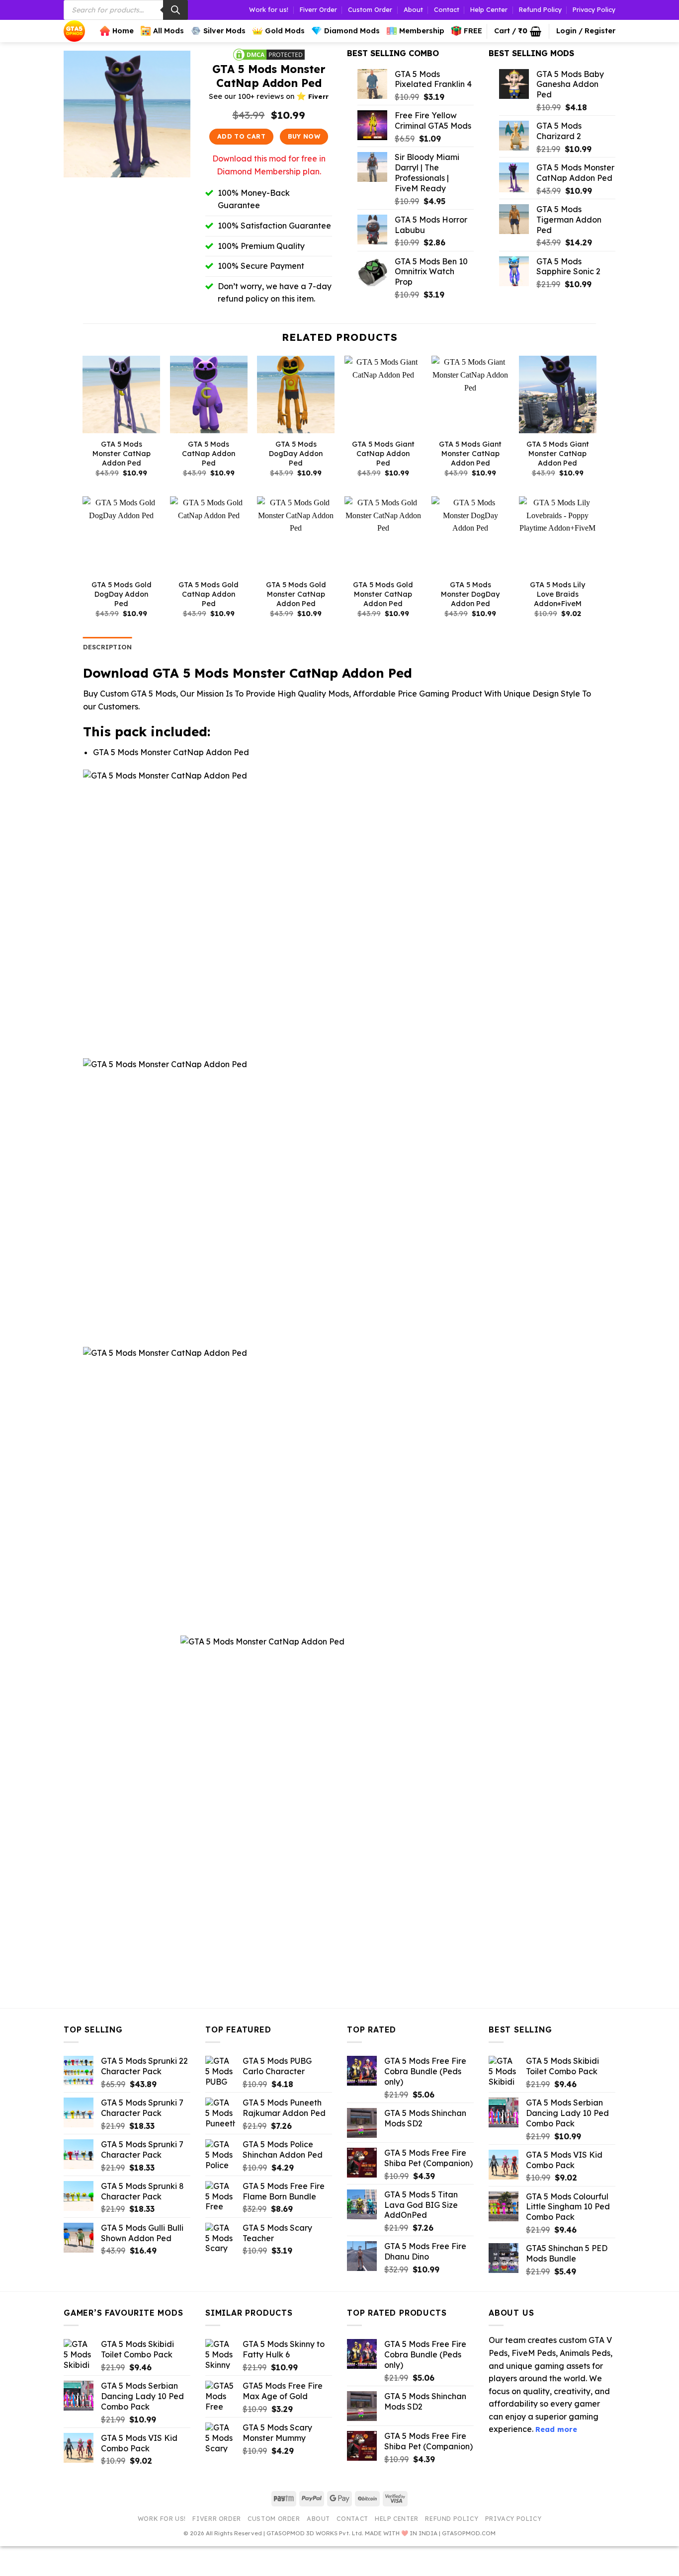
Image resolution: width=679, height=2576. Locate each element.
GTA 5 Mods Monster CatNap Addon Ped (122, 453)
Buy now (304, 136)
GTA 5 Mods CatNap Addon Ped (209, 453)
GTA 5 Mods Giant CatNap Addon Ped (383, 453)
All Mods (169, 31)
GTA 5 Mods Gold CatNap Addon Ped (209, 594)
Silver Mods (224, 31)
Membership (422, 31)
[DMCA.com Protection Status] (269, 54)
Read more (556, 2429)
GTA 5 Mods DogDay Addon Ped (296, 453)
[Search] (175, 10)
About (413, 9)
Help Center (489, 9)
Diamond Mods (352, 31)
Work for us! (269, 9)
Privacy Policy (594, 9)
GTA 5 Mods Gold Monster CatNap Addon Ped (296, 594)
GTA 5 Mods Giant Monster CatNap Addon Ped (470, 453)
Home (123, 31)
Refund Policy (540, 9)
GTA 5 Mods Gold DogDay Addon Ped (122, 594)
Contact (447, 9)
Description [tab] (108, 647)
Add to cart (241, 136)
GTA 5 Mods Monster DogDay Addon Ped (470, 594)
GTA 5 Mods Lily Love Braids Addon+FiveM (557, 594)
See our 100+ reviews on (269, 96)
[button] (518, 31)
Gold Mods (285, 31)
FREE (473, 31)
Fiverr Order (318, 9)
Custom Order (370, 9)
